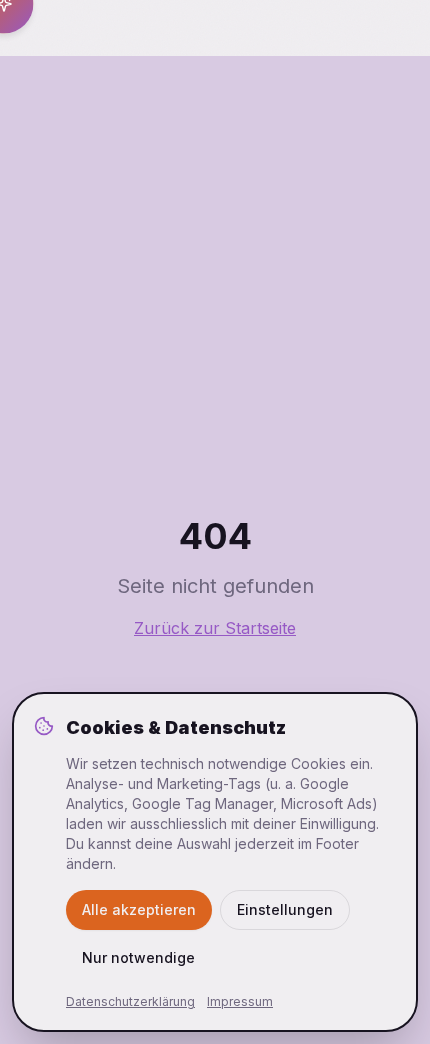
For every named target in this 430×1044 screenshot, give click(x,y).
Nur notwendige (138, 957)
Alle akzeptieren (139, 909)
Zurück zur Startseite (215, 628)
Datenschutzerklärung (130, 1001)
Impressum (240, 1001)
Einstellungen (285, 909)
